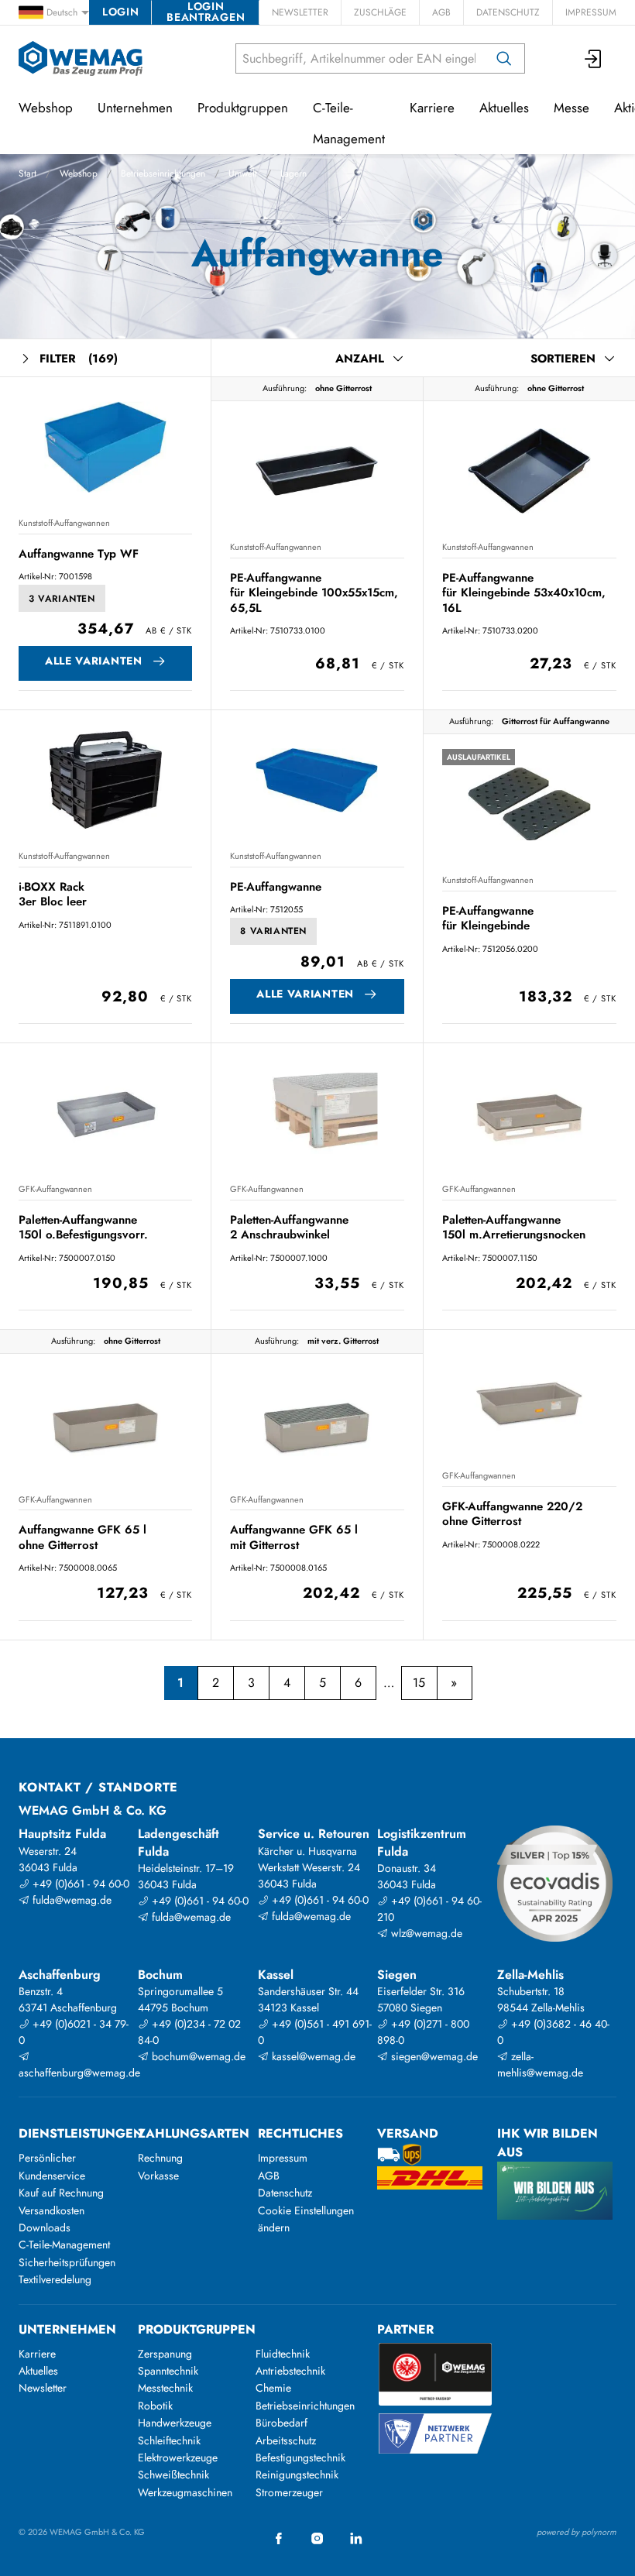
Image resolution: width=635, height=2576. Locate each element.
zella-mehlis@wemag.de (540, 2064)
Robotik (155, 2406)
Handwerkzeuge (175, 2423)
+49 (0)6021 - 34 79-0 (74, 2032)
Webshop (79, 173)
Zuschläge (380, 12)
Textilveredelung (55, 2279)
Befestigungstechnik (300, 2458)
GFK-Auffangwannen (55, 1189)
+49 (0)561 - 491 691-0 (315, 2032)
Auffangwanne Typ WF (79, 554)
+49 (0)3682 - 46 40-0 (553, 2032)
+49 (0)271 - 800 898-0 (423, 2032)
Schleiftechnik (169, 2440)
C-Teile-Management (349, 123)
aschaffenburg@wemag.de (76, 2073)
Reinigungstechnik (297, 2475)
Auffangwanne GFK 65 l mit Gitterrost (294, 1537)
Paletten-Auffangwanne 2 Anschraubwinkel (289, 1227)
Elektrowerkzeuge (178, 2458)
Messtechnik (165, 2388)
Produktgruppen (243, 108)
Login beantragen (206, 12)
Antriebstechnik (290, 2371)
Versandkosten (51, 2210)
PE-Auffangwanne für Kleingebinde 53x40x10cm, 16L (524, 593)
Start (27, 173)
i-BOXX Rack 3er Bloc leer (53, 894)
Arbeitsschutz (286, 2440)
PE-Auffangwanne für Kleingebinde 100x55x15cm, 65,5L (314, 593)
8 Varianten (273, 931)
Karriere (432, 108)
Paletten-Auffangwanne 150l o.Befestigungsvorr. (83, 1227)
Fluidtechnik (283, 2354)
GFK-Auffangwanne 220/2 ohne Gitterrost (512, 1514)
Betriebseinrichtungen (163, 173)
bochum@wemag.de (197, 2056)
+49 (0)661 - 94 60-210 (429, 1909)
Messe (571, 108)
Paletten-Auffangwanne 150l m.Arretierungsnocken (514, 1227)
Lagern (293, 173)
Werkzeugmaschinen (185, 2492)
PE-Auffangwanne (276, 887)
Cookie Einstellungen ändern (306, 2219)
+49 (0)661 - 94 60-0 (79, 1884)
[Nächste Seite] (454, 1683)
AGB (441, 12)
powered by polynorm (577, 2532)
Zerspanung (165, 2354)
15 (419, 1683)
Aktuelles (504, 108)
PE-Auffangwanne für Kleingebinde (488, 918)
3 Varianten (62, 599)
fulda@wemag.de (70, 1900)
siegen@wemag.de (433, 2056)
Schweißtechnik (173, 2475)
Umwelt (243, 173)
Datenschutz (508, 12)
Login (120, 12)
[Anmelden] (594, 58)
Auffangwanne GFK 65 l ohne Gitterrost (82, 1537)
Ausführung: (285, 388)
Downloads (45, 2227)
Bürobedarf (281, 2423)
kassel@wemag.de (312, 2056)
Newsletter (300, 12)
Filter (79, 359)
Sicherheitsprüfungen (67, 2262)
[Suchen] (504, 58)
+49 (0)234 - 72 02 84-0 (189, 2032)
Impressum (591, 12)
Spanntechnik (168, 2371)
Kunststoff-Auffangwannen (64, 523)
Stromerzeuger (289, 2492)
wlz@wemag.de (425, 1933)
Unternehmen (135, 108)
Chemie (273, 2388)
